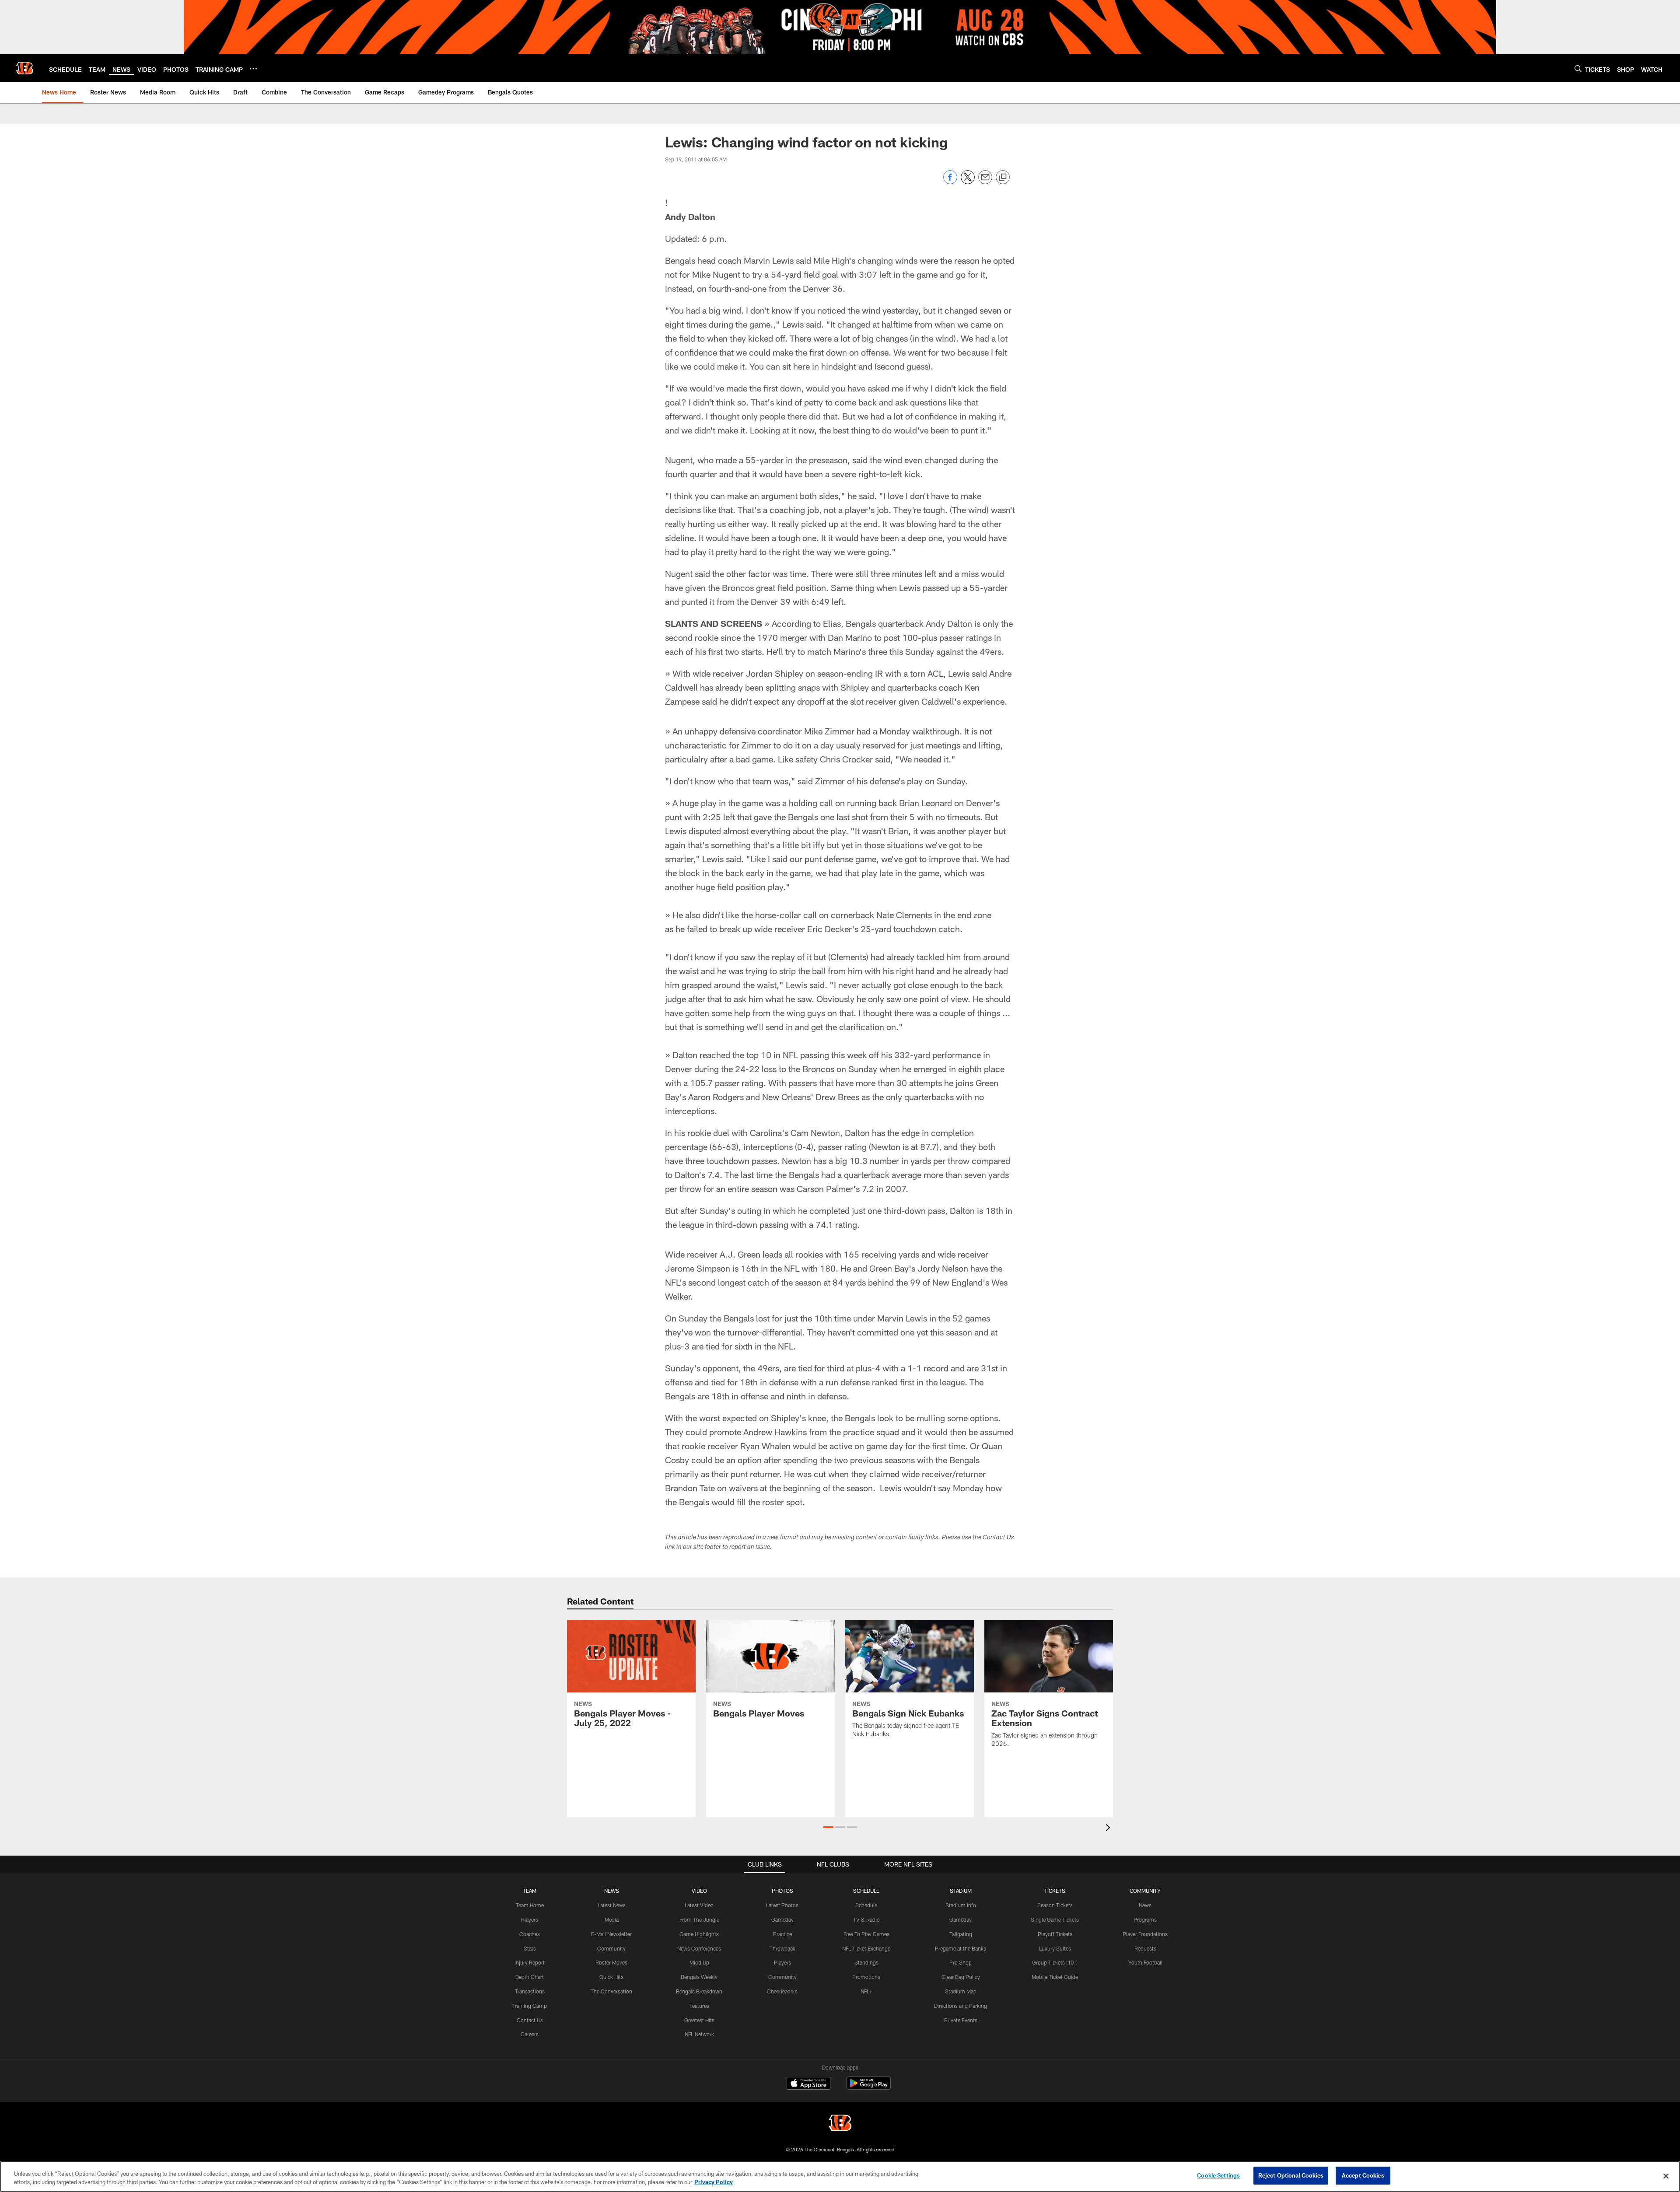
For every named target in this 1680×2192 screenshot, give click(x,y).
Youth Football (1145, 1962)
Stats (530, 1948)
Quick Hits (611, 1977)
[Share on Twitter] (968, 182)
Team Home (530, 1905)
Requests (1145, 1948)
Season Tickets (1055, 1905)
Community (611, 1948)
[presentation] (1109, 1829)
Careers (530, 2034)
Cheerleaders (782, 1991)
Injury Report (530, 1962)
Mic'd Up (699, 1962)
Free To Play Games (866, 1934)
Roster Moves (611, 1962)
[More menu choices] (253, 69)
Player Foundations (1145, 1934)
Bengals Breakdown (699, 1991)
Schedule (866, 1905)
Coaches (530, 1934)
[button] (828, 1827)
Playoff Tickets (1055, 1934)
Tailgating (961, 1934)
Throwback (782, 1948)
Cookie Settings (1218, 2175)
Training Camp (530, 2006)
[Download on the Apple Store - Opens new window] (808, 2084)
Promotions (866, 1977)
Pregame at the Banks (961, 1948)
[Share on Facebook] (950, 182)
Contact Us (530, 2020)
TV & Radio (866, 1919)
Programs (1145, 1919)
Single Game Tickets (1055, 1919)
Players (530, 1919)
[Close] (1666, 2176)
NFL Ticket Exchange (866, 1948)
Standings (866, 1962)
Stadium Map (961, 1991)
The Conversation (611, 1991)
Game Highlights (699, 1934)
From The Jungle (699, 1919)
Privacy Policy (714, 2182)
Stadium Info (961, 1905)
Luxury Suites (1055, 1948)
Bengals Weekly (699, 1977)
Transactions (530, 1991)
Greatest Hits (699, 2020)
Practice (782, 1934)
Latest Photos (782, 1905)
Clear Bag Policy (961, 1977)
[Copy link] (1003, 178)
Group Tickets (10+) (1055, 1962)
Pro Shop (961, 1962)
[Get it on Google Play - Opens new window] (869, 2088)
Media (612, 1919)
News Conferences (699, 1948)
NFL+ (866, 1991)
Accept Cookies (1363, 2175)
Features (699, 2006)
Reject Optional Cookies (1291, 2175)
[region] (840, 2176)
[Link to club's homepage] (24, 68)
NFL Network (699, 2034)
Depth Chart (530, 1977)
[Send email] (985, 182)
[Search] (1578, 68)
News (1145, 1905)
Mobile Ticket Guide (1055, 1977)
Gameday (782, 1919)
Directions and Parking (961, 2006)
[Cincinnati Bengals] (840, 2124)
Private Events (961, 2020)
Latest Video (699, 1905)
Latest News (612, 1905)
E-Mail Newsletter (611, 1934)
